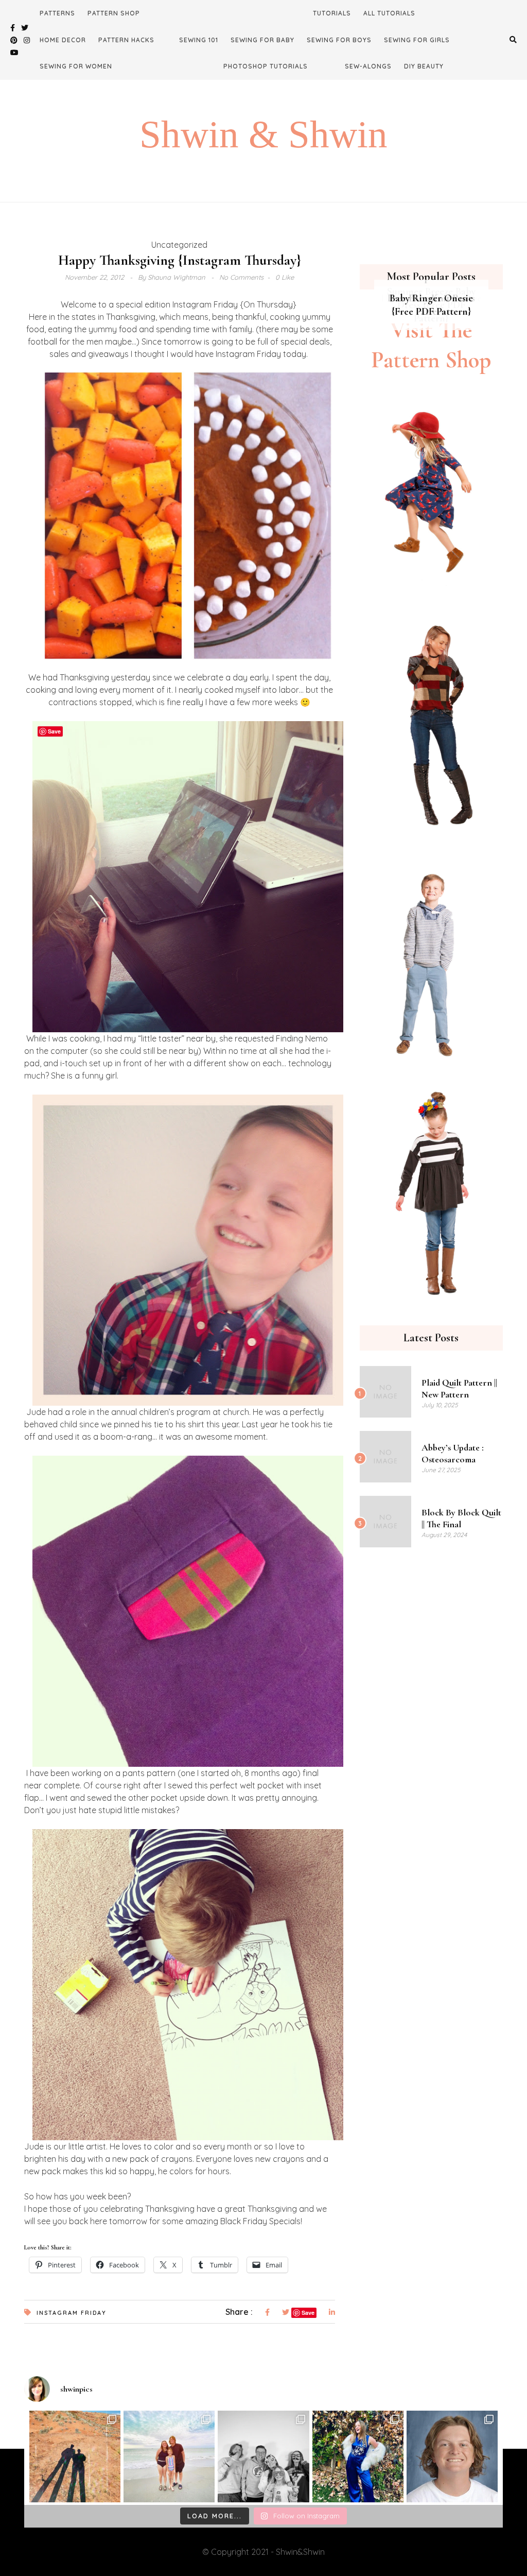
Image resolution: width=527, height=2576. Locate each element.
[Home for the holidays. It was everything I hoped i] (169, 2456)
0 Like (285, 277)
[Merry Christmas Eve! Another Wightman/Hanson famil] (263, 2456)
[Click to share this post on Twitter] (286, 2313)
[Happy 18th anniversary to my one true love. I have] (75, 2456)
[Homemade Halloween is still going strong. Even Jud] (358, 2456)
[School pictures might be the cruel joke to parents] (452, 2456)
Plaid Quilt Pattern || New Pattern (459, 1388)
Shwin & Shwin (263, 134)
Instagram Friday (72, 2313)
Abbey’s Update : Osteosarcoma (453, 1453)
